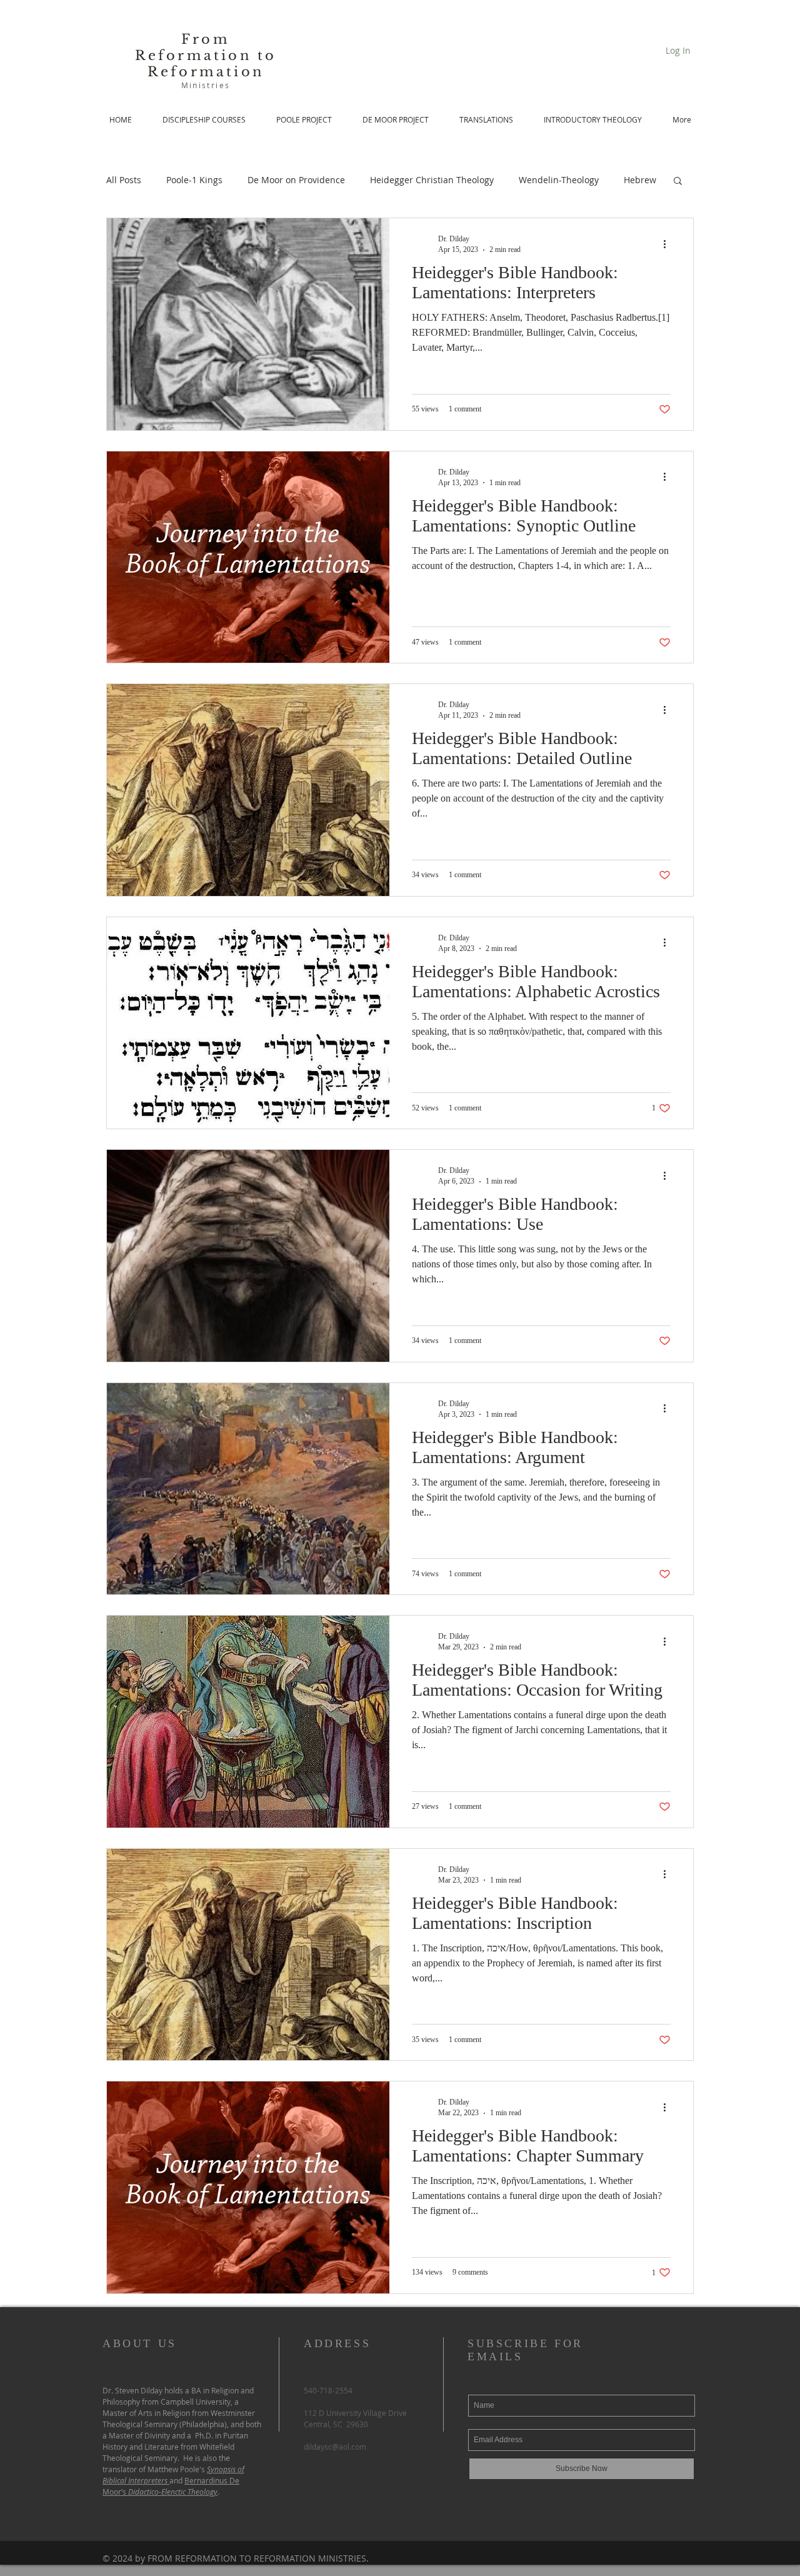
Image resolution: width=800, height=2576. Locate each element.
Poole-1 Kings (194, 180)
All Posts (124, 180)
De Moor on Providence (296, 180)
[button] (678, 182)
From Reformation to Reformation (206, 56)
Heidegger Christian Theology (432, 180)
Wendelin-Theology (559, 180)
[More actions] (669, 244)
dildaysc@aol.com (335, 2447)
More (635, 180)
